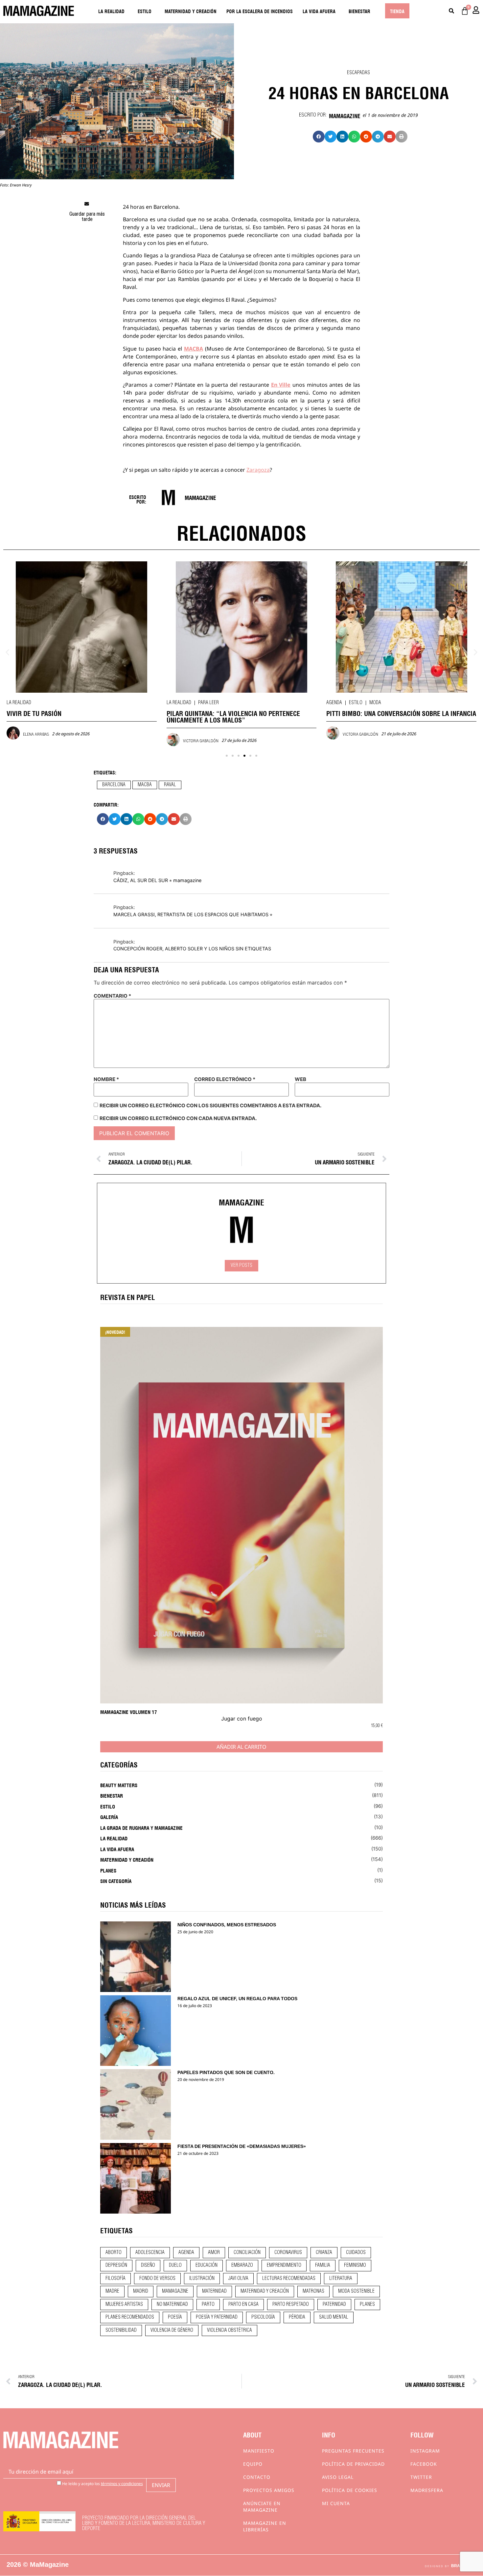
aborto (114, 2253)
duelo (175, 2265)
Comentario (112, 996)
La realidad (111, 11)
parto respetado (291, 2305)
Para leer (208, 703)
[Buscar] (451, 11)
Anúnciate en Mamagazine (262, 2507)
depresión (116, 2265)
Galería (109, 1817)
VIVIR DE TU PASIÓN (34, 713)
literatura (341, 2279)
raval (170, 785)
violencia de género (172, 2330)
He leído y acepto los (102, 2483)
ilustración (202, 2279)
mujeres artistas (124, 2305)
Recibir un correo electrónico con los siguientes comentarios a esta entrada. (210, 1105)
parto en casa (243, 2305)
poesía (175, 2317)
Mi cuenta (336, 2503)
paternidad (334, 2305)
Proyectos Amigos (269, 2490)
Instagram (425, 2451)
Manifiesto (259, 2451)
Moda (375, 703)
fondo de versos (157, 2279)
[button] (319, 137)
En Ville (281, 385)
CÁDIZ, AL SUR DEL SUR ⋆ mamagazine (157, 880)
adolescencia (150, 2253)
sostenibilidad (121, 2330)
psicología (263, 2317)
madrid (141, 2291)
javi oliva (238, 2279)
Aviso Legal (338, 2477)
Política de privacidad (353, 2464)
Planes (108, 1870)
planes (367, 2305)
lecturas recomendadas (289, 2279)
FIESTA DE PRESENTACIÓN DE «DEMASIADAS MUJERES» (242, 2146)
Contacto (257, 2477)
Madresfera (427, 2490)
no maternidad (172, 2305)
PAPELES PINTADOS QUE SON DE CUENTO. (226, 2072)
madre (112, 2291)
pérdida (297, 2317)
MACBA (194, 349)
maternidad (214, 2291)
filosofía (115, 2279)
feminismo (355, 2265)
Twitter (421, 2477)
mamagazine (175, 2291)
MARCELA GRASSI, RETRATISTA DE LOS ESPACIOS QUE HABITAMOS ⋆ (193, 914)
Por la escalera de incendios (260, 11)
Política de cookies (350, 2490)
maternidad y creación (265, 2291)
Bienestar (359, 11)
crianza (324, 2253)
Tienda (397, 11)
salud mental (334, 2317)
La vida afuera (319, 11)
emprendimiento (284, 2265)
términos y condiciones (122, 2484)
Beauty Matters (119, 1785)
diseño (148, 2265)
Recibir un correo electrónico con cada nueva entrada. (178, 1118)
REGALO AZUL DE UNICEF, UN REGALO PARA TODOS (237, 1999)
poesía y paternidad (217, 2317)
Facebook (424, 2464)
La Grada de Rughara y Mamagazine (141, 1828)
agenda (186, 2253)
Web (300, 1079)
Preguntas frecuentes (353, 2451)
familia (323, 2265)
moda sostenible (356, 2291)
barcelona (114, 785)
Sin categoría (116, 1881)
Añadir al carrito (241, 1747)
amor (214, 2253)
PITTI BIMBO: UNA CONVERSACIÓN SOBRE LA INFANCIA (401, 713)
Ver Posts (241, 1266)
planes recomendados (130, 2317)
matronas (313, 2291)
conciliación (247, 2253)
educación (207, 2265)
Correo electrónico (225, 1079)
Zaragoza (258, 470)
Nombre (106, 1079)
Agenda (334, 703)
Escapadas (358, 73)
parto (208, 2305)
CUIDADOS (356, 2253)
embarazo (242, 2265)
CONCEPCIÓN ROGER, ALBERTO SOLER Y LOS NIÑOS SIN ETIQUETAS (192, 949)
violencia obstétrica (230, 2330)
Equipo (253, 2464)
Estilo (145, 11)
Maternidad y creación (191, 11)
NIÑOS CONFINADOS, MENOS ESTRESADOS (227, 1925)
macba (145, 785)
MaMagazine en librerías (265, 2526)
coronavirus (288, 2253)
